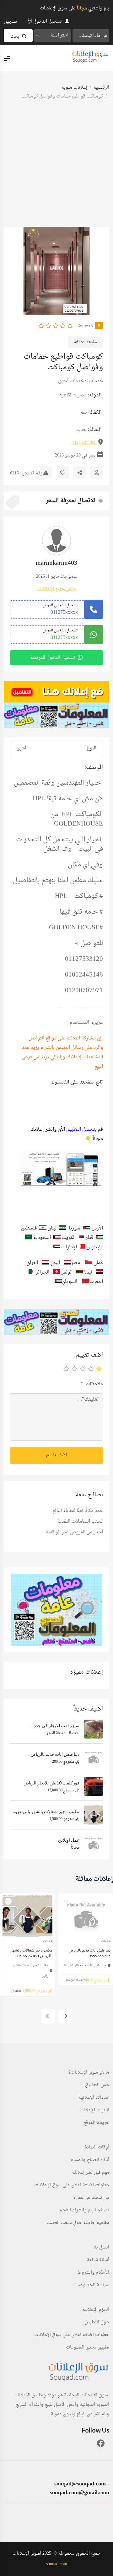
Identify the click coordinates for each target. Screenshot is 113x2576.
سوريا (75, 1228)
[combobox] (53, 36)
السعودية (42, 1238)
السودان (70, 1282)
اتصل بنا (101, 2248)
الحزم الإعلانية (96, 2310)
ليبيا (88, 1272)
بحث (15, 37)
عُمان (98, 1263)
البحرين (94, 1247)
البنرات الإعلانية (94, 2110)
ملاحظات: (92, 1384)
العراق (32, 1263)
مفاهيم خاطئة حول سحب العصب (78, 2223)
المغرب (96, 1282)
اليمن (54, 1263)
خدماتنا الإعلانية (94, 2098)
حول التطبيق (97, 2322)
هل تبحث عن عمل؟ (91, 2198)
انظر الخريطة (84, 443)
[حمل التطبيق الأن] (56, 1610)
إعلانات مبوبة (74, 88)
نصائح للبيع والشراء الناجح (84, 2210)
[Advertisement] (56, 167)
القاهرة (66, 395)
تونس (67, 1272)
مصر (82, 395)
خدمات (96, 381)
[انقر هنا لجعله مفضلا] (63, 473)
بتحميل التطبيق (81, 1130)
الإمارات (69, 1247)
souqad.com (57, 2564)
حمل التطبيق (97, 2085)
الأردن (97, 1228)
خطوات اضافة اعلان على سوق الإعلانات (72, 2185)
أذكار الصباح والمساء (90, 2160)
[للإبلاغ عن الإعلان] (46, 473)
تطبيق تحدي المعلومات (88, 2348)
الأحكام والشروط (93, 2273)
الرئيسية (101, 88)
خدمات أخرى (71, 381)
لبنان (52, 1228)
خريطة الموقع (97, 2123)
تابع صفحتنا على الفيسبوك (77, 1082)
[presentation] (99, 271)
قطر (89, 1238)
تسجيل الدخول (48, 22)
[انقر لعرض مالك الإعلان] (97, 473)
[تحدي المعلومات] (56, 715)
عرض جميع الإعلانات (57, 589)
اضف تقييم (56, 1455)
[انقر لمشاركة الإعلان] (80, 473)
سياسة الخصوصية (92, 2285)
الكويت (69, 1238)
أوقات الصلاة (97, 2148)
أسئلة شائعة (98, 2260)
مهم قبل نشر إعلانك (91, 2173)
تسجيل (11, 22)
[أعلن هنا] (56, 692)
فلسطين (30, 1228)
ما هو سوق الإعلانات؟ (89, 2073)
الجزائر (43, 1272)
